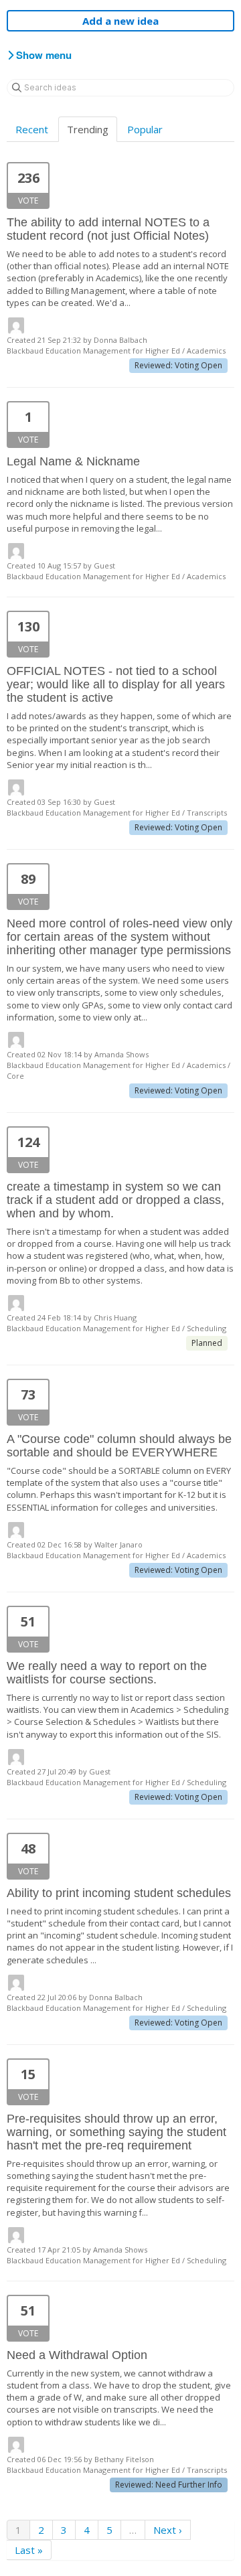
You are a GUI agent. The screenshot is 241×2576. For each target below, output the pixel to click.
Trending (88, 129)
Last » (29, 2550)
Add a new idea (120, 21)
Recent (32, 129)
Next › (168, 2530)
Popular (145, 129)
